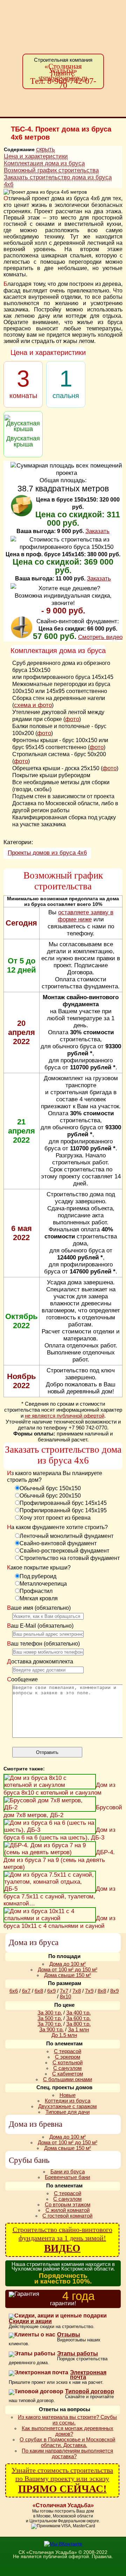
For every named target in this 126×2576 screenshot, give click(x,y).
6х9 (51, 1991)
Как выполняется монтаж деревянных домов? (68, 2431)
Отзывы (69, 2335)
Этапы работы (78, 2354)
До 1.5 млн (64, 2035)
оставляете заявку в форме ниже (86, 916)
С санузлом (67, 2068)
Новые (68, 2095)
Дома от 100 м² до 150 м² (68, 1970)
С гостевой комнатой (67, 2216)
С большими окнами (68, 2079)
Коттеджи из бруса (68, 2101)
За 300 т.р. (50, 2013)
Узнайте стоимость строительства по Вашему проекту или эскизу (62, 2480)
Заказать (97, 531)
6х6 (14, 1991)
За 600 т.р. (78, 2018)
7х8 (77, 1991)
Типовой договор (90, 2392)
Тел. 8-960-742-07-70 (63, 83)
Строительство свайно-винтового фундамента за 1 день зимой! (62, 2240)
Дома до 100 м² (68, 1964)
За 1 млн (78, 2030)
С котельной (68, 2063)
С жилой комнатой (68, 2210)
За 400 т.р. (78, 2013)
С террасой (68, 2051)
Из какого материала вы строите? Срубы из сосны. (67, 2420)
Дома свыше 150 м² (68, 1975)
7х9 (89, 1991)
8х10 (65, 1997)
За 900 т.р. (51, 2030)
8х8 (102, 1991)
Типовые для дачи (68, 2112)
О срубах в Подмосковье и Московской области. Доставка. (67, 2442)
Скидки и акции (30, 2321)
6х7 (26, 1991)
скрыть (45, 149)
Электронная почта (88, 2375)
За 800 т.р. (78, 2024)
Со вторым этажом (68, 2205)
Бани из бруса (68, 2172)
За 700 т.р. (50, 2024)
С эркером (68, 2057)
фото (72, 719)
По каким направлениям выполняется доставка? (67, 2454)
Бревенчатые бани (67, 2177)
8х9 (114, 1991)
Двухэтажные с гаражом (67, 2106)
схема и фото (33, 705)
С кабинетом (68, 2074)
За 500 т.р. (50, 2018)
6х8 (39, 1991)
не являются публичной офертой (65, 1416)
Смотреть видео (100, 637)
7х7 (64, 1991)
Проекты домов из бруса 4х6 (47, 853)
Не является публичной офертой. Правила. (63, 2556)
